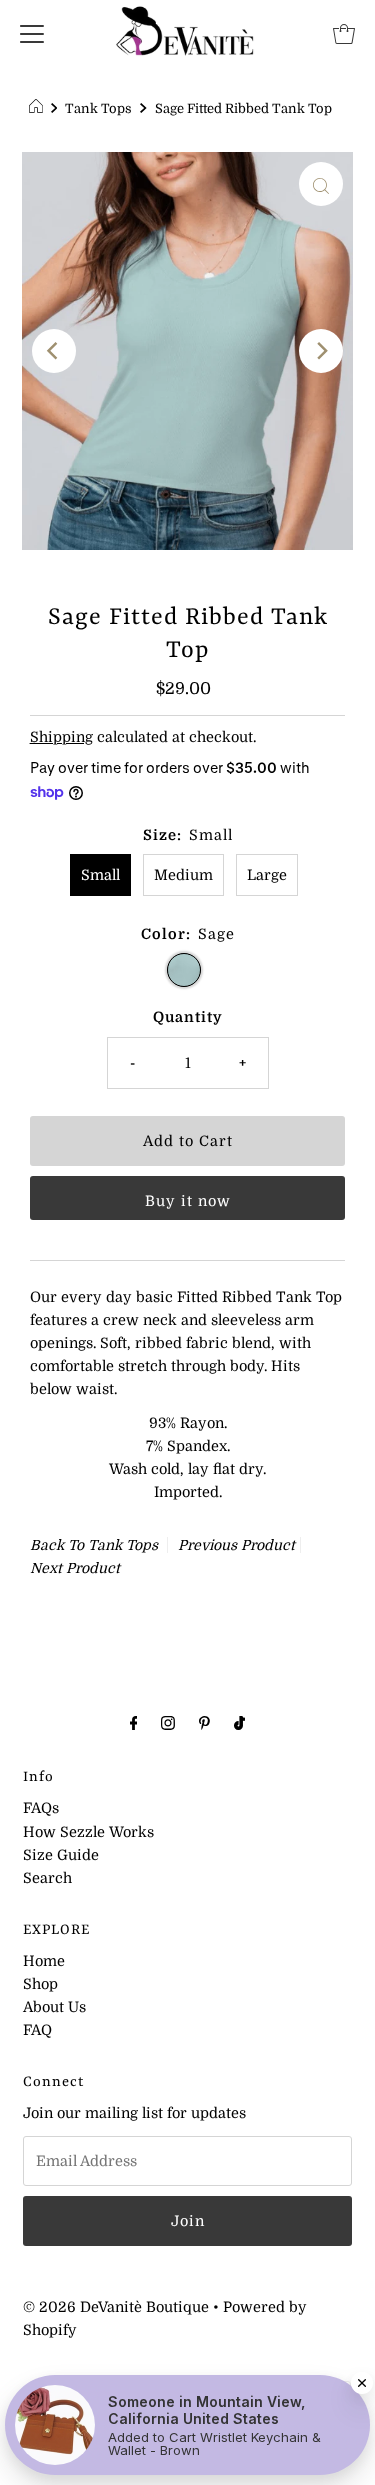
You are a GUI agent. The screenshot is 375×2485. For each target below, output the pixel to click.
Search (47, 1878)
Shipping (61, 737)
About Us (54, 2007)
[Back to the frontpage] (38, 109)
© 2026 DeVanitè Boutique (116, 2307)
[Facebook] (134, 1722)
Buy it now (188, 1201)
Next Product (75, 1568)
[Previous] (54, 351)
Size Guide (61, 1855)
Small (100, 875)
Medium (183, 875)
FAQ (37, 2030)
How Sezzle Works (88, 1832)
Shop (40, 1984)
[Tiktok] (239, 1722)
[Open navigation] (32, 33)
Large (267, 875)
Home (44, 1961)
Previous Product (236, 1545)
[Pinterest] (204, 1722)
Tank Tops (98, 108)
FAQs (41, 1808)
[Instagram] (168, 1722)
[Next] (321, 351)
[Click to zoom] (321, 184)
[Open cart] (344, 33)
